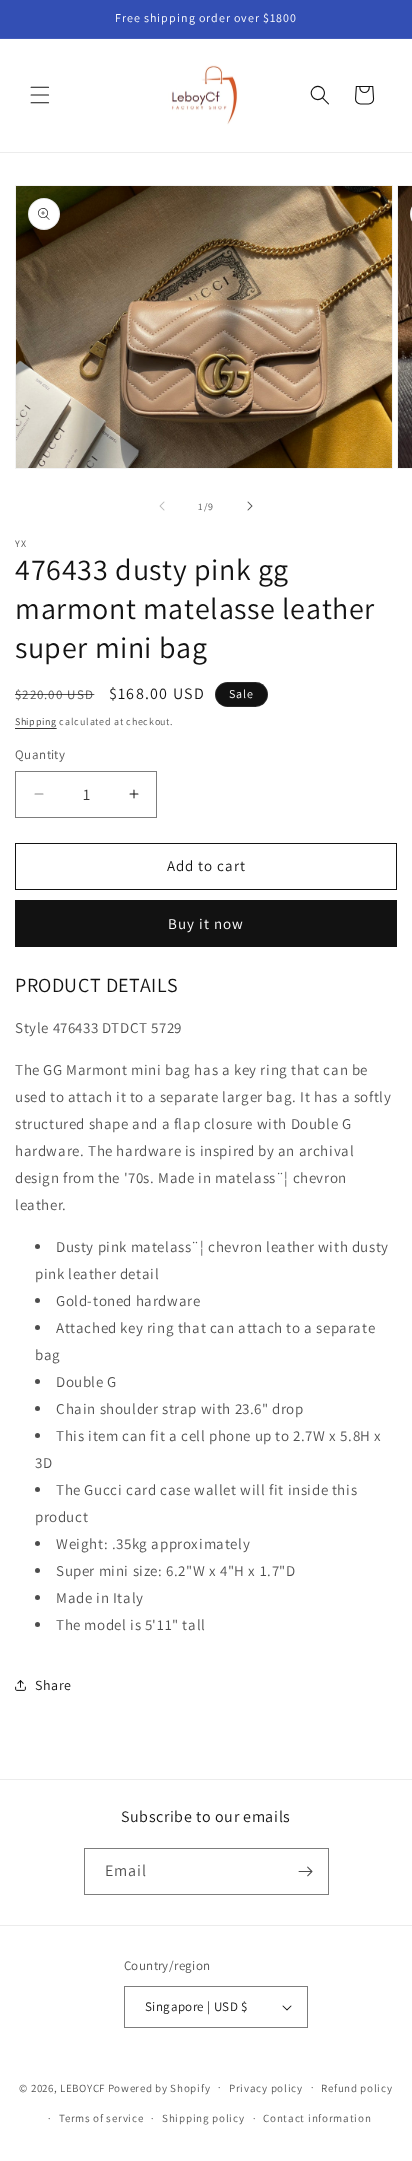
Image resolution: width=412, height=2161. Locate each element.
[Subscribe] (306, 1871)
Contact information (317, 2118)
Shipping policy (203, 2118)
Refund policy (356, 2088)
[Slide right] (250, 506)
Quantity (40, 754)
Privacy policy (266, 2088)
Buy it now (206, 923)
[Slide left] (162, 506)
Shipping (36, 721)
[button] (40, 95)
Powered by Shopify (159, 2087)
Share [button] (53, 1685)
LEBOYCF (82, 2087)
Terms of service (101, 2118)
